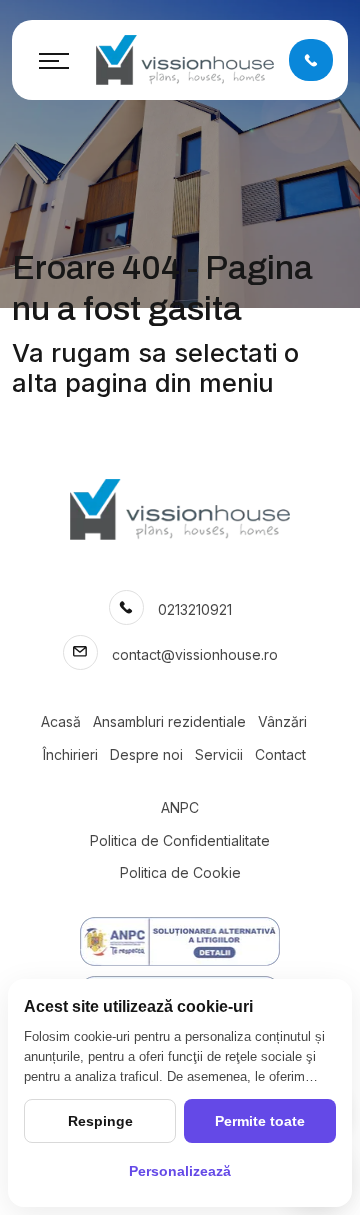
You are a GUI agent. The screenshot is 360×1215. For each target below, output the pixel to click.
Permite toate (260, 1121)
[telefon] (311, 59)
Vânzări (282, 721)
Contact (280, 754)
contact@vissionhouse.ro (195, 654)
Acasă (61, 721)
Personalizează (180, 1171)
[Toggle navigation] (54, 60)
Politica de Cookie (180, 872)
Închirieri (70, 754)
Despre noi (146, 754)
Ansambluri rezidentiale (169, 721)
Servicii (219, 754)
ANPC (180, 807)
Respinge (100, 1121)
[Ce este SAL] (180, 941)
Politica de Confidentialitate (180, 840)
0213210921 (195, 609)
